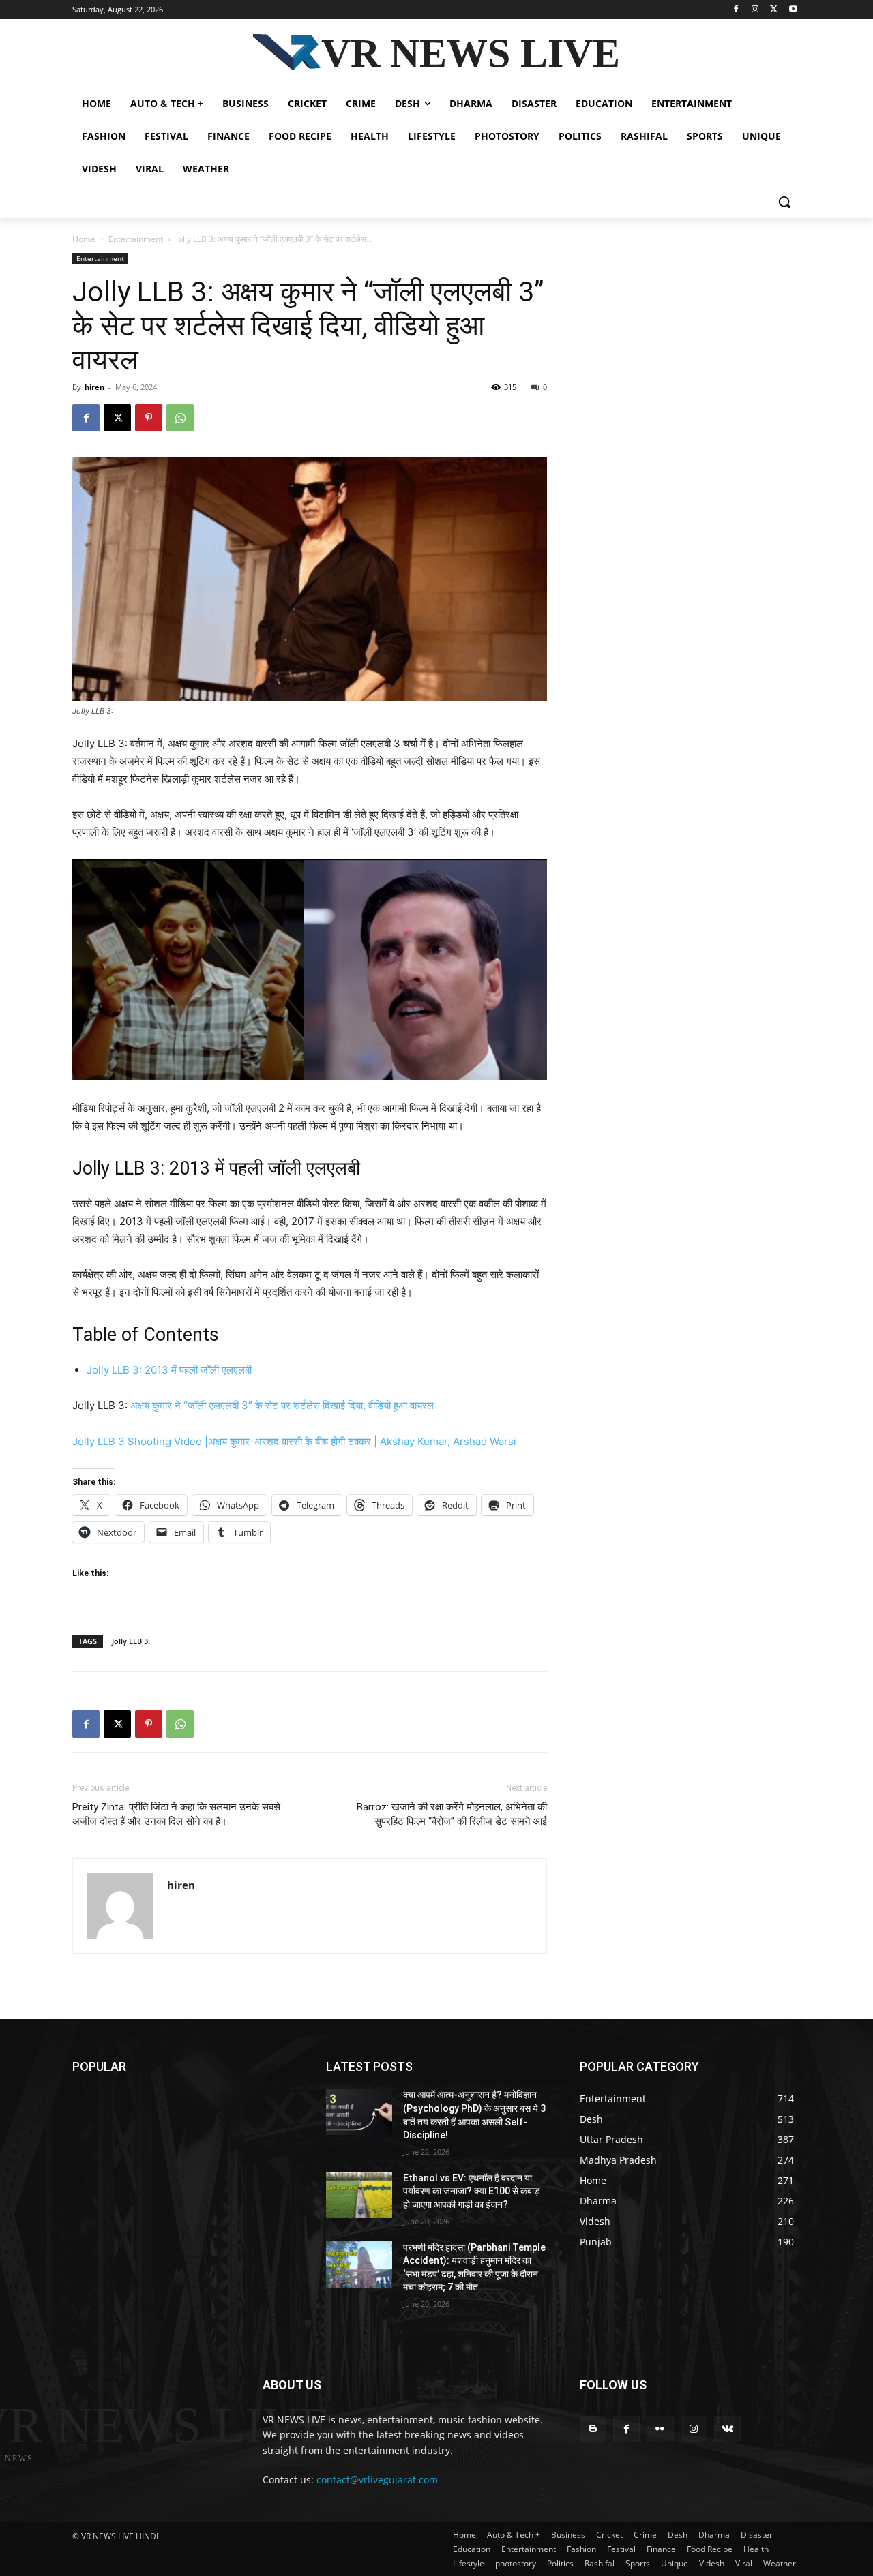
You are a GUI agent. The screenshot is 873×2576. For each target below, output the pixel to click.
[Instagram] (755, 10)
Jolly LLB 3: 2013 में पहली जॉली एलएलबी (169, 1370)
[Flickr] (660, 2429)
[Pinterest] (149, 418)
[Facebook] (736, 10)
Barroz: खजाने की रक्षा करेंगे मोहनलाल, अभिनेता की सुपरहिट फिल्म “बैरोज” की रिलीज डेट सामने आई (452, 1814)
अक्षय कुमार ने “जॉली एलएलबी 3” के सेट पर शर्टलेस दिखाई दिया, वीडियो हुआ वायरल (282, 1405)
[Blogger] (593, 2429)
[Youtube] (793, 10)
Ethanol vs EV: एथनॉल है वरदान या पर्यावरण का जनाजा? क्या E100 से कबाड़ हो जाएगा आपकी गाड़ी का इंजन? (472, 2191)
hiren (94, 387)
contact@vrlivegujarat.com (377, 2480)
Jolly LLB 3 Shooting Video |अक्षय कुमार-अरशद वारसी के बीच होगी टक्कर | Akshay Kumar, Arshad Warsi (294, 1441)
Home (84, 239)
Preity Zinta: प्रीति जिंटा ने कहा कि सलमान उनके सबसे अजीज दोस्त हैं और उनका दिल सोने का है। (176, 1814)
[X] (774, 10)
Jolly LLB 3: (131, 1641)
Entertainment (136, 239)
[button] (784, 202)
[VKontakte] (727, 2429)
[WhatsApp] (180, 418)
